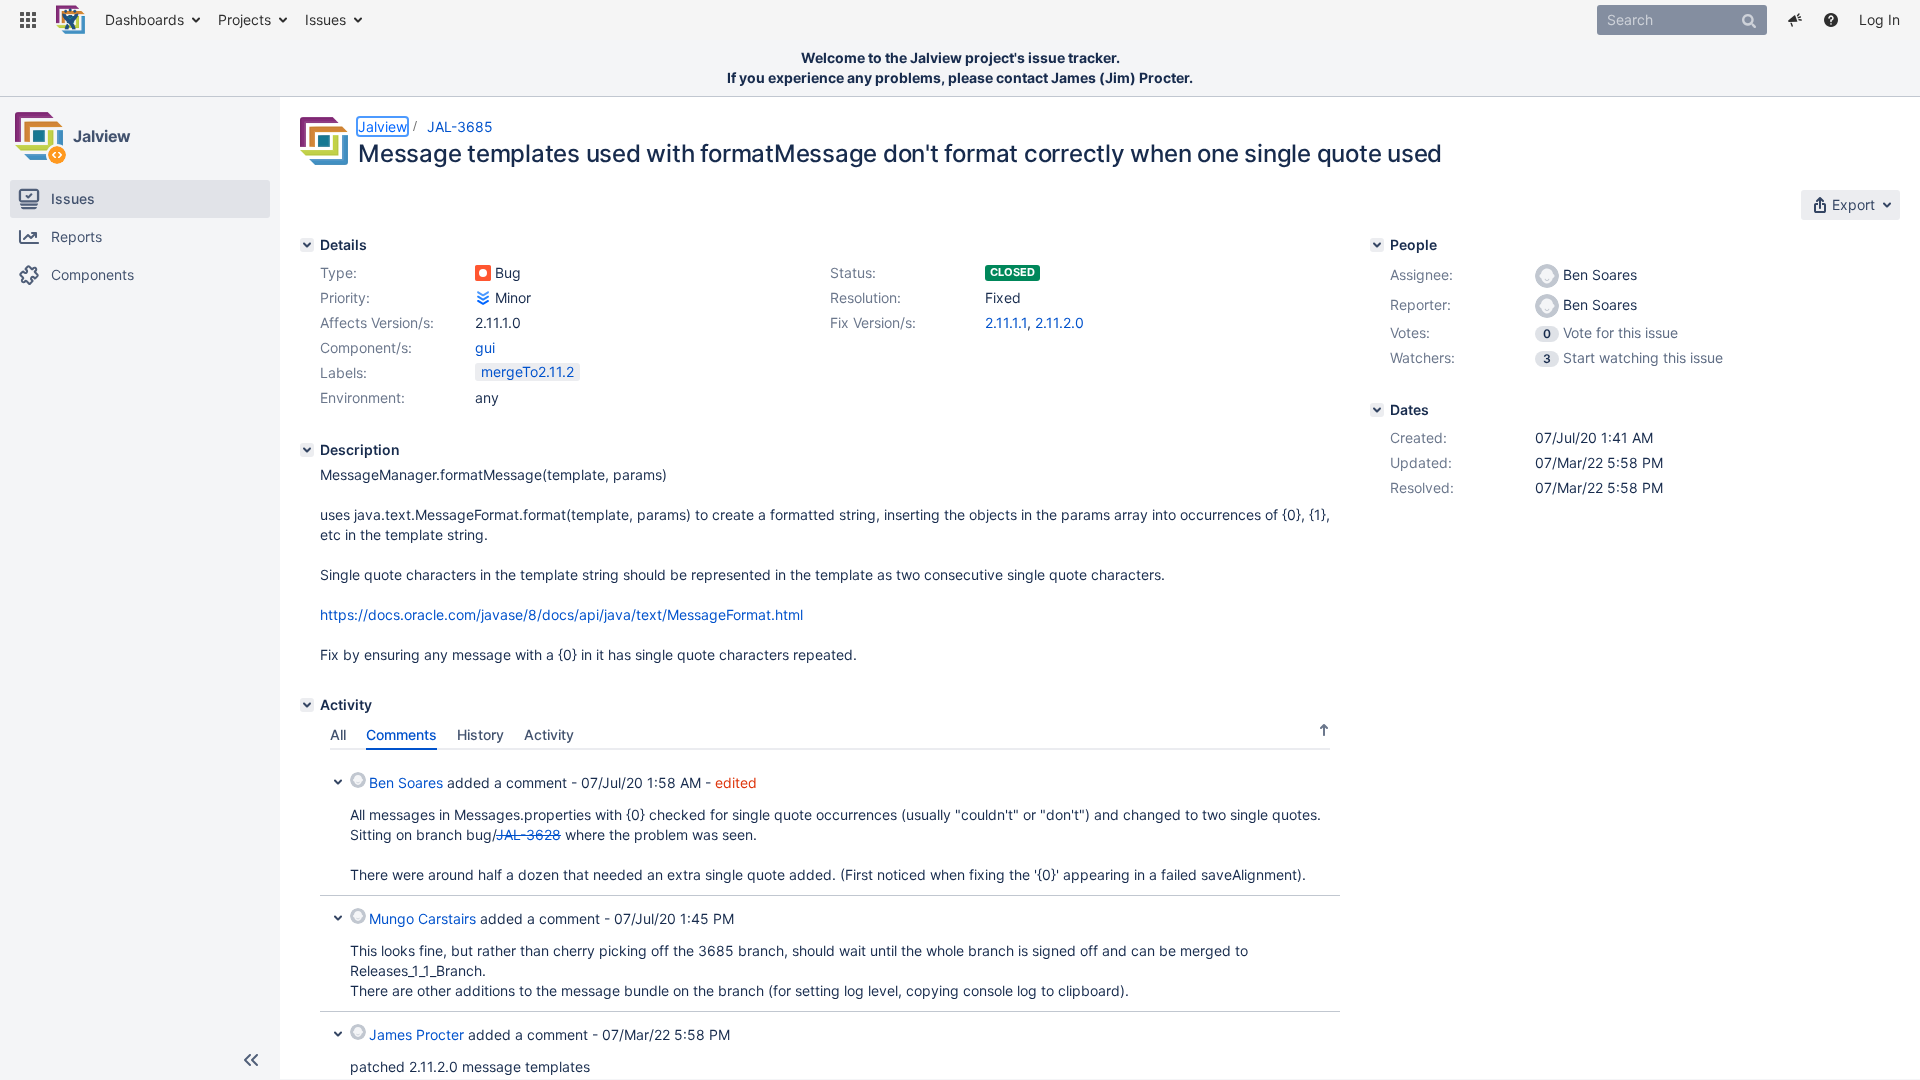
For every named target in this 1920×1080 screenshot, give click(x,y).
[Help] (1831, 20)
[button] (28, 20)
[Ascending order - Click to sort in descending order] (1324, 729)
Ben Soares (406, 782)
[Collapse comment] (338, 780)
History (480, 734)
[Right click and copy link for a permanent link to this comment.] (1322, 779)
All (338, 734)
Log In (1879, 19)
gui (485, 347)
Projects (244, 19)
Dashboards (144, 19)
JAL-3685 (460, 126)
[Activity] (307, 705)
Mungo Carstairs (422, 918)
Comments (401, 734)
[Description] (307, 450)
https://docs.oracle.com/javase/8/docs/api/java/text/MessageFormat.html (561, 614)
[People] (1377, 245)
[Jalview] (39, 136)
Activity (549, 734)
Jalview (102, 136)
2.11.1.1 (1006, 322)
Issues (325, 19)
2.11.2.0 (1059, 322)
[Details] (307, 245)
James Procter (416, 1034)
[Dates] (1377, 410)
